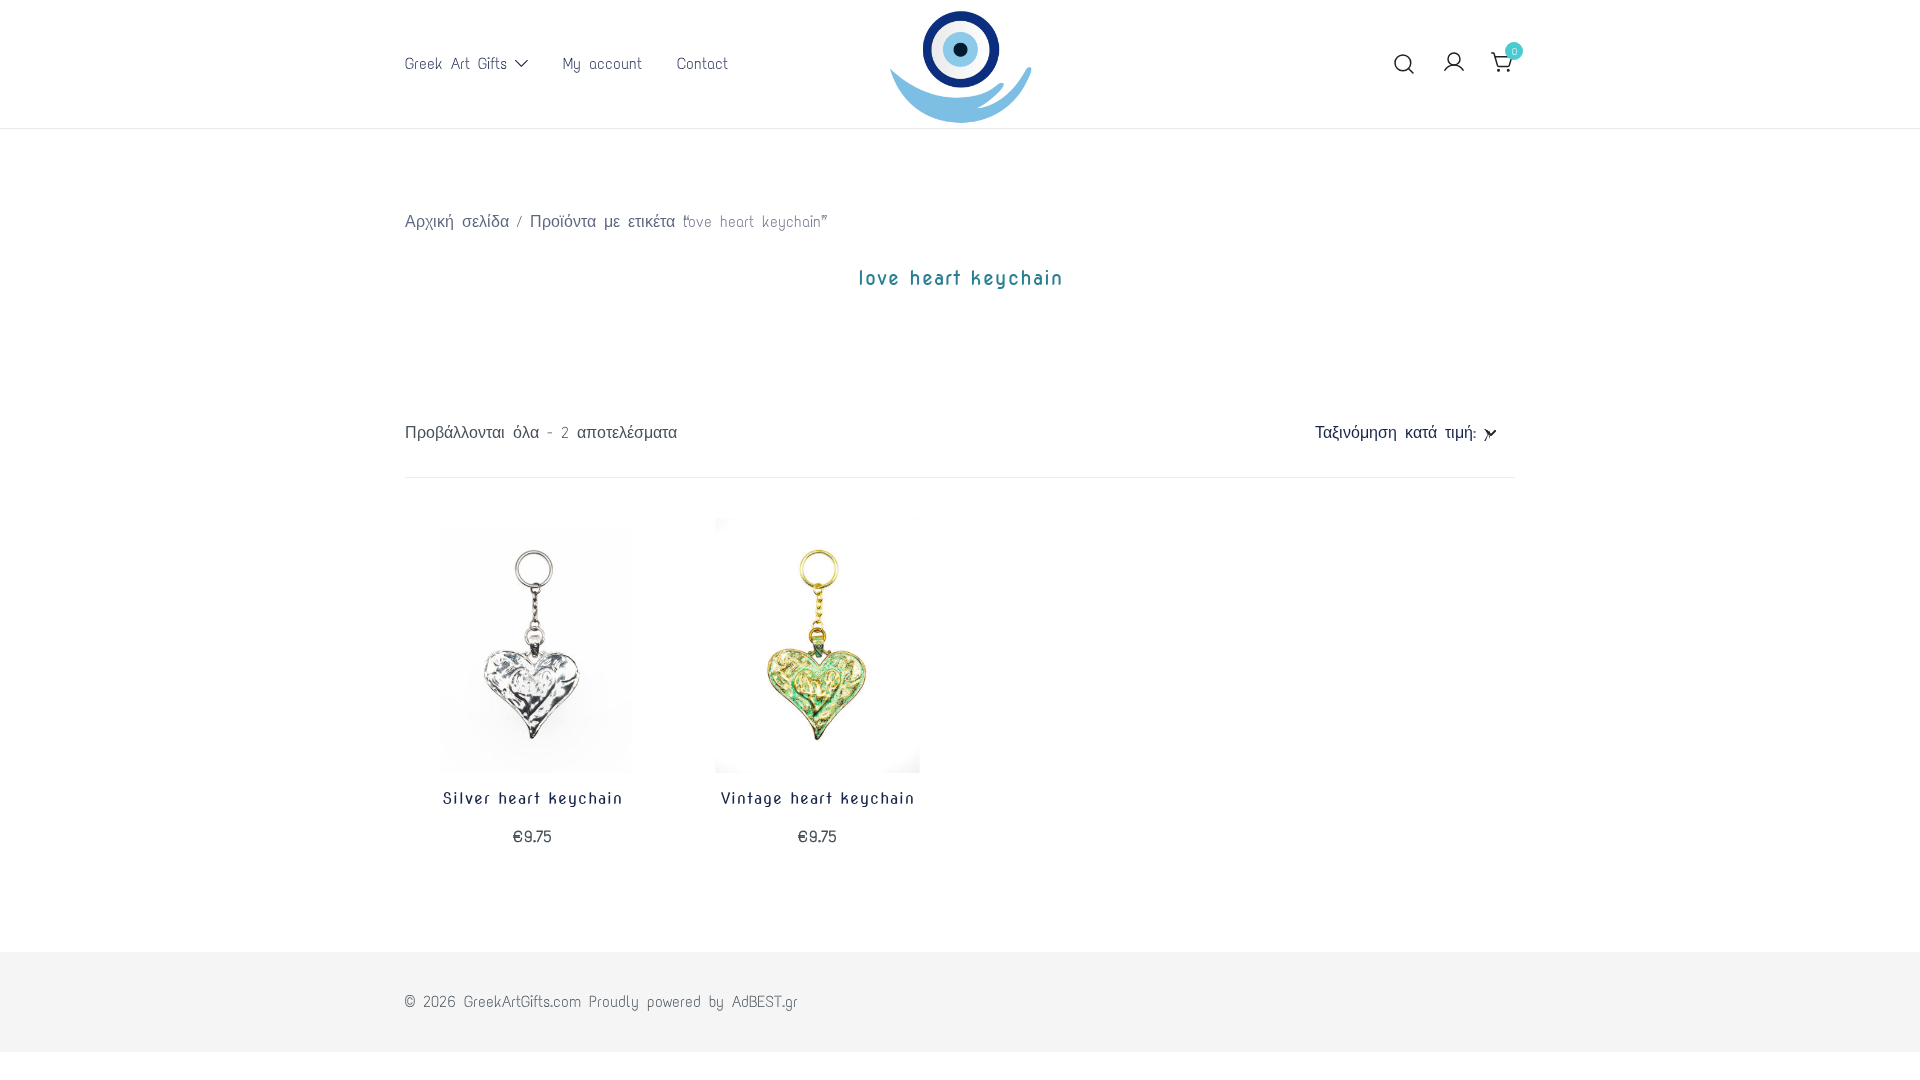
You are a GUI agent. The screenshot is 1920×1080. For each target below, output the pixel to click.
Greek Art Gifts (456, 63)
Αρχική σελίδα (457, 221)
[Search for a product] (1404, 64)
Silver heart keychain (532, 798)
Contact (702, 63)
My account (602, 63)
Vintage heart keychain (818, 798)
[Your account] (1454, 63)
